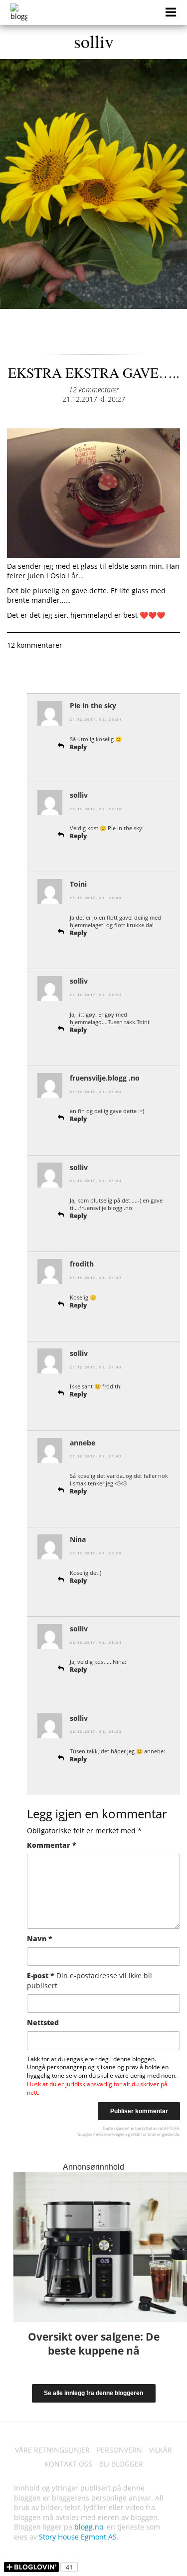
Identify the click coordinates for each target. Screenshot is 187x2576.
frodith (82, 1264)
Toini (78, 884)
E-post (90, 1980)
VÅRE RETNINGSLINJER (52, 2450)
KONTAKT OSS (68, 2464)
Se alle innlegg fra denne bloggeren (93, 2393)
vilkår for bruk (143, 2134)
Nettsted (43, 2022)
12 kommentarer (94, 390)
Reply (78, 747)
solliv (94, 41)
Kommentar (52, 1845)
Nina (78, 1539)
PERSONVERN (119, 2450)
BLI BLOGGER (121, 2464)
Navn (40, 1938)
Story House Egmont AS (78, 2537)
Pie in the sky (93, 705)
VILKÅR (161, 2450)
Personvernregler (109, 2134)
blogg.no (89, 2527)
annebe (83, 1443)
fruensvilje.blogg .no (105, 1078)
